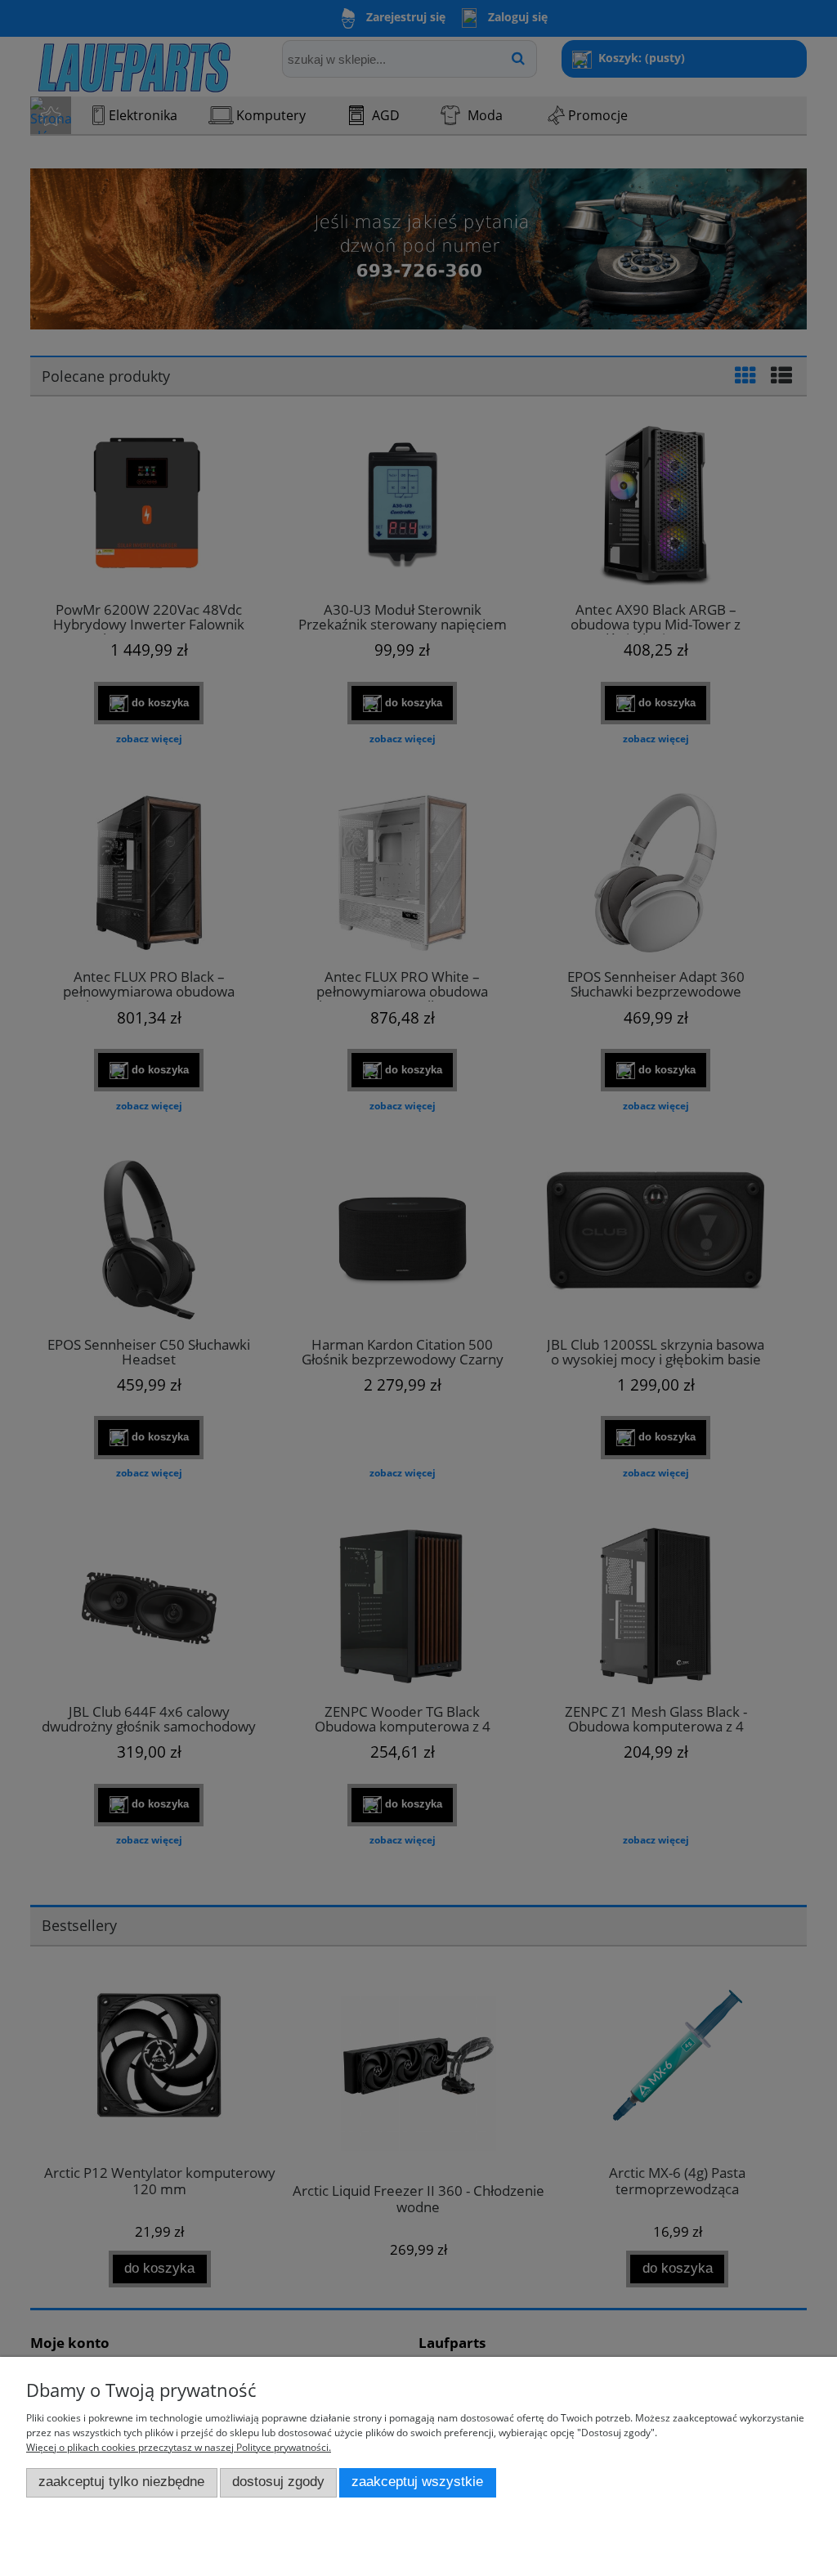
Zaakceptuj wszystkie (417, 2482)
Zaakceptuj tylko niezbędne (121, 2482)
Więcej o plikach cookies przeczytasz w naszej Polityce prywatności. (179, 2447)
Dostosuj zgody (278, 2482)
